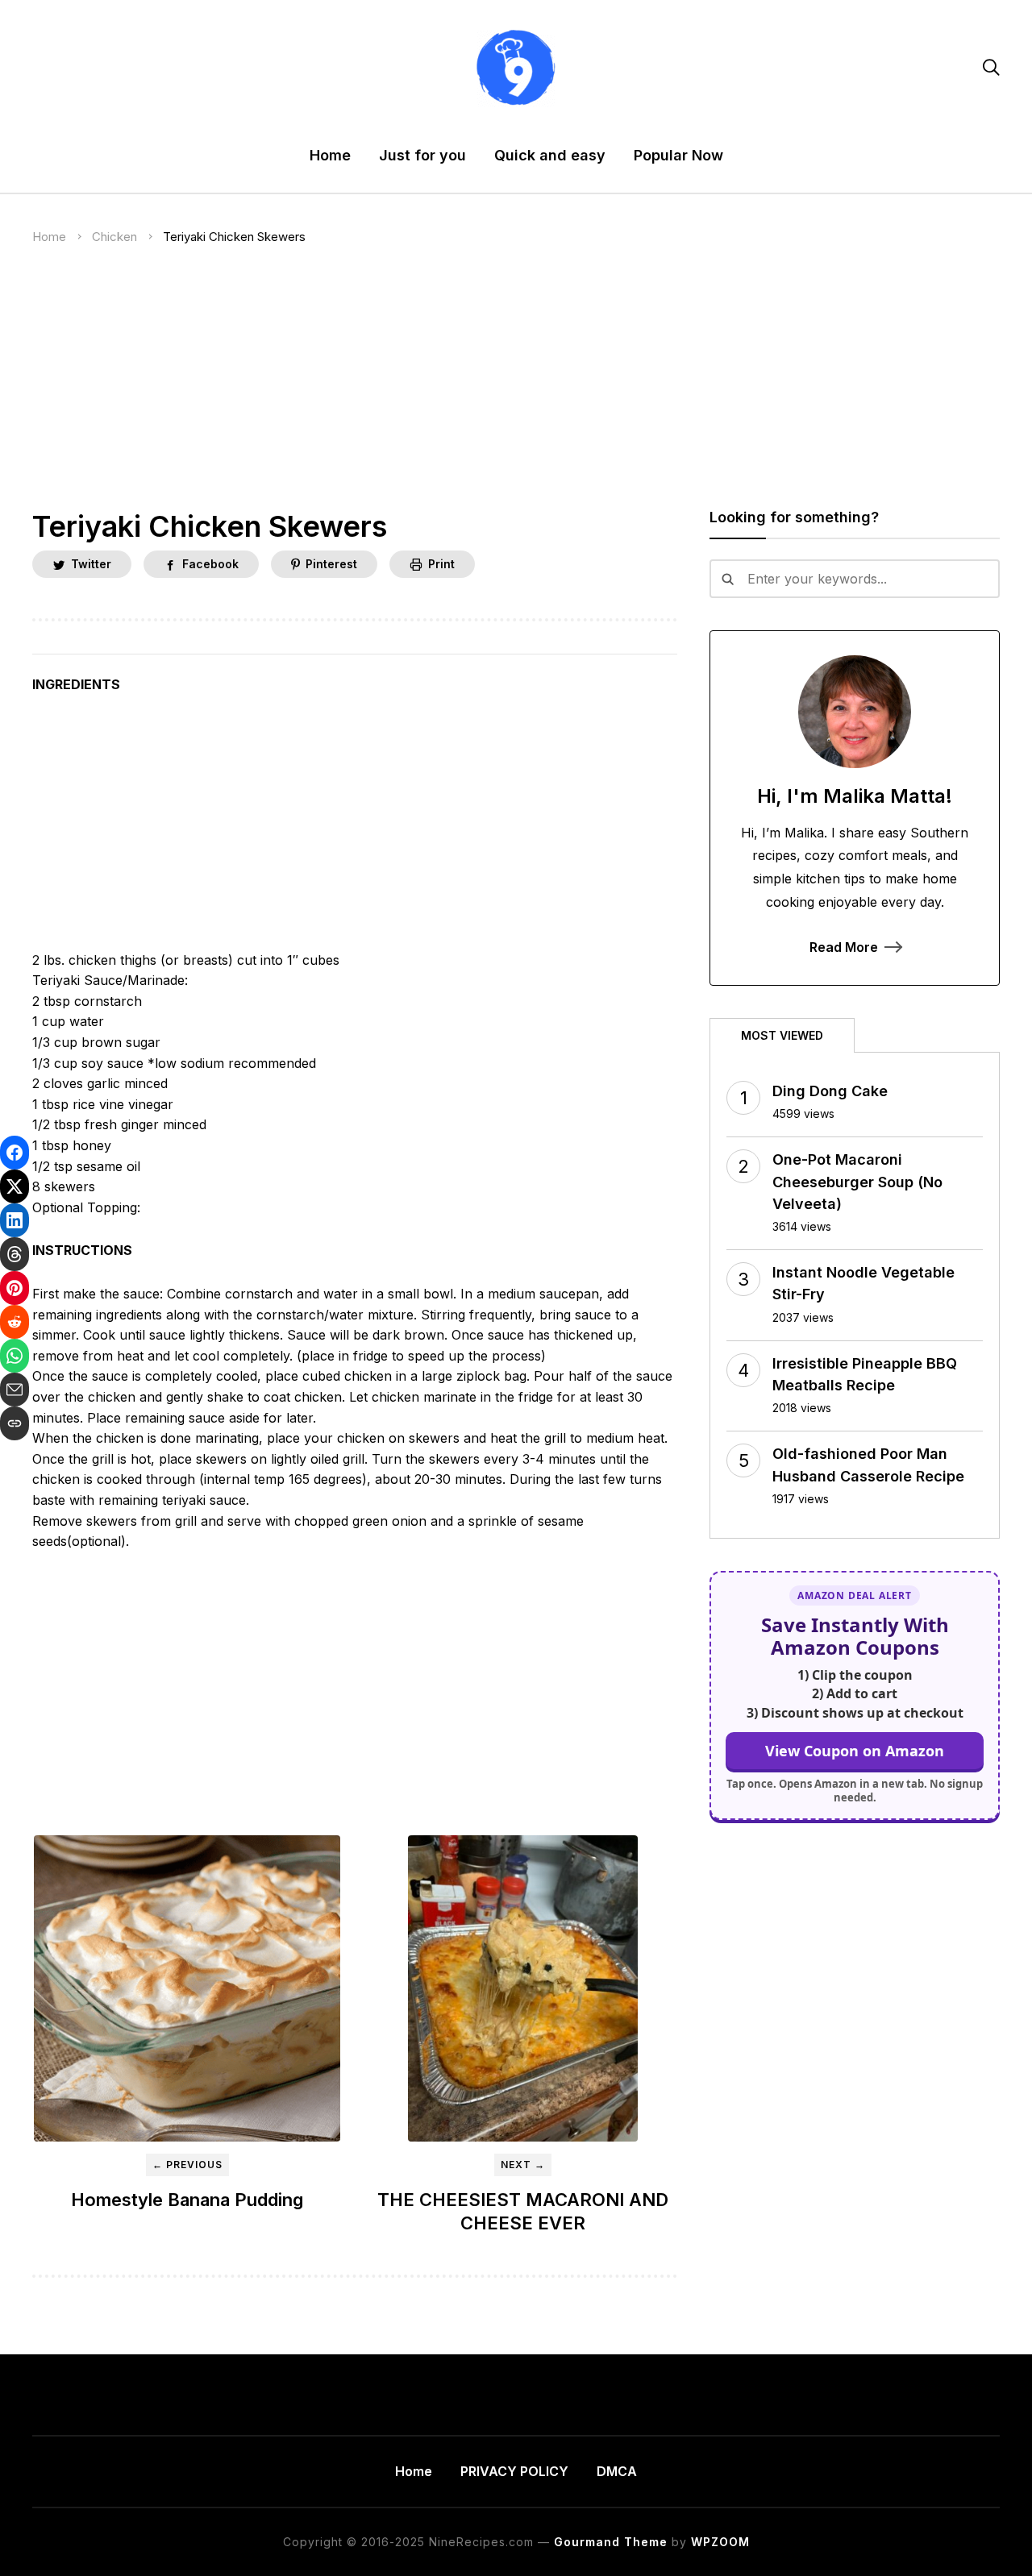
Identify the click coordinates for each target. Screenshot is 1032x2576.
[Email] (15, 1390)
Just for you (422, 155)
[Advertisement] (516, 390)
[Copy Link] (15, 1423)
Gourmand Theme (611, 2542)
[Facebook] (15, 1153)
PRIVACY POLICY (514, 2471)
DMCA (617, 2471)
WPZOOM (720, 2542)
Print (441, 564)
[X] (15, 1186)
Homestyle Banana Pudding (187, 2200)
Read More (844, 947)
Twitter (91, 564)
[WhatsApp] (15, 1356)
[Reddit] (15, 1322)
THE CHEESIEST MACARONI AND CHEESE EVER (523, 2211)
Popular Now (678, 155)
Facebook (210, 564)
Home (330, 155)
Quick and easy (550, 155)
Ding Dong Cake (830, 1091)
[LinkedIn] (15, 1220)
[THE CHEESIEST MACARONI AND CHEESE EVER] (522, 1988)
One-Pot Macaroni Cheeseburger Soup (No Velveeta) (857, 1181)
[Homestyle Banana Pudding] (187, 1988)
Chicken (114, 237)
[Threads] (15, 1254)
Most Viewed (782, 1035)
